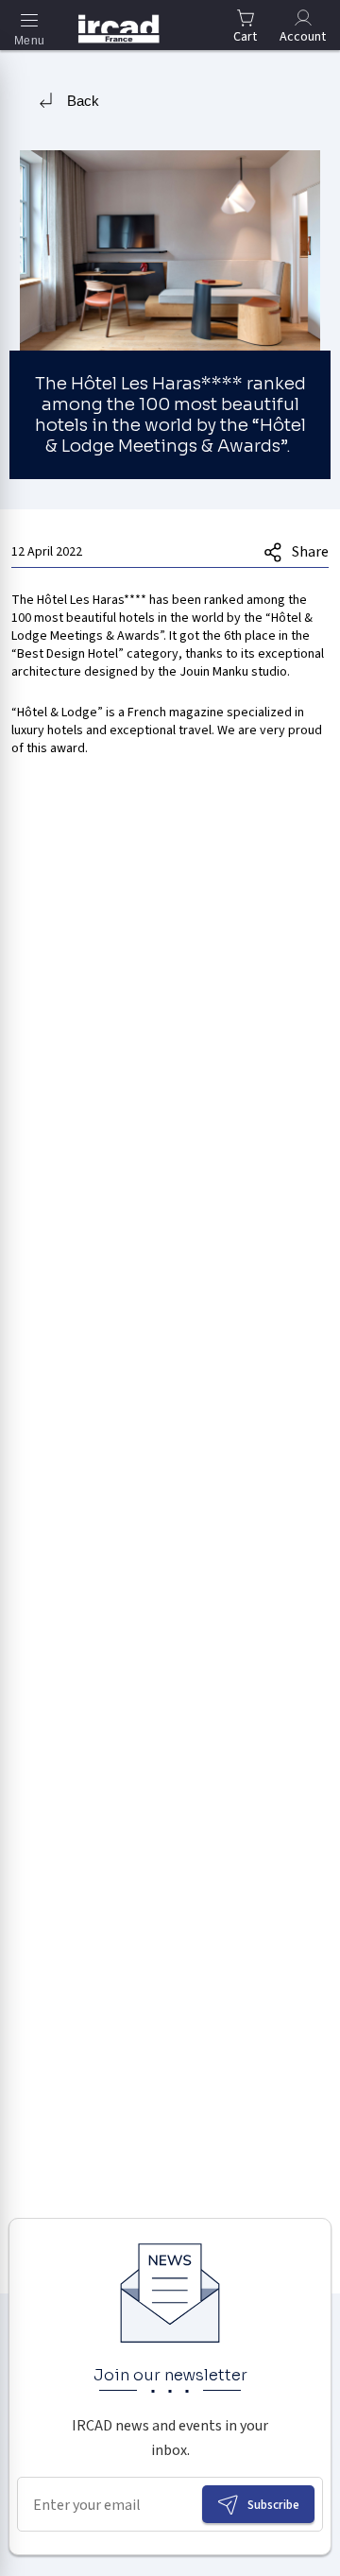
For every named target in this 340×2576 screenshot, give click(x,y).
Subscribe (273, 2505)
